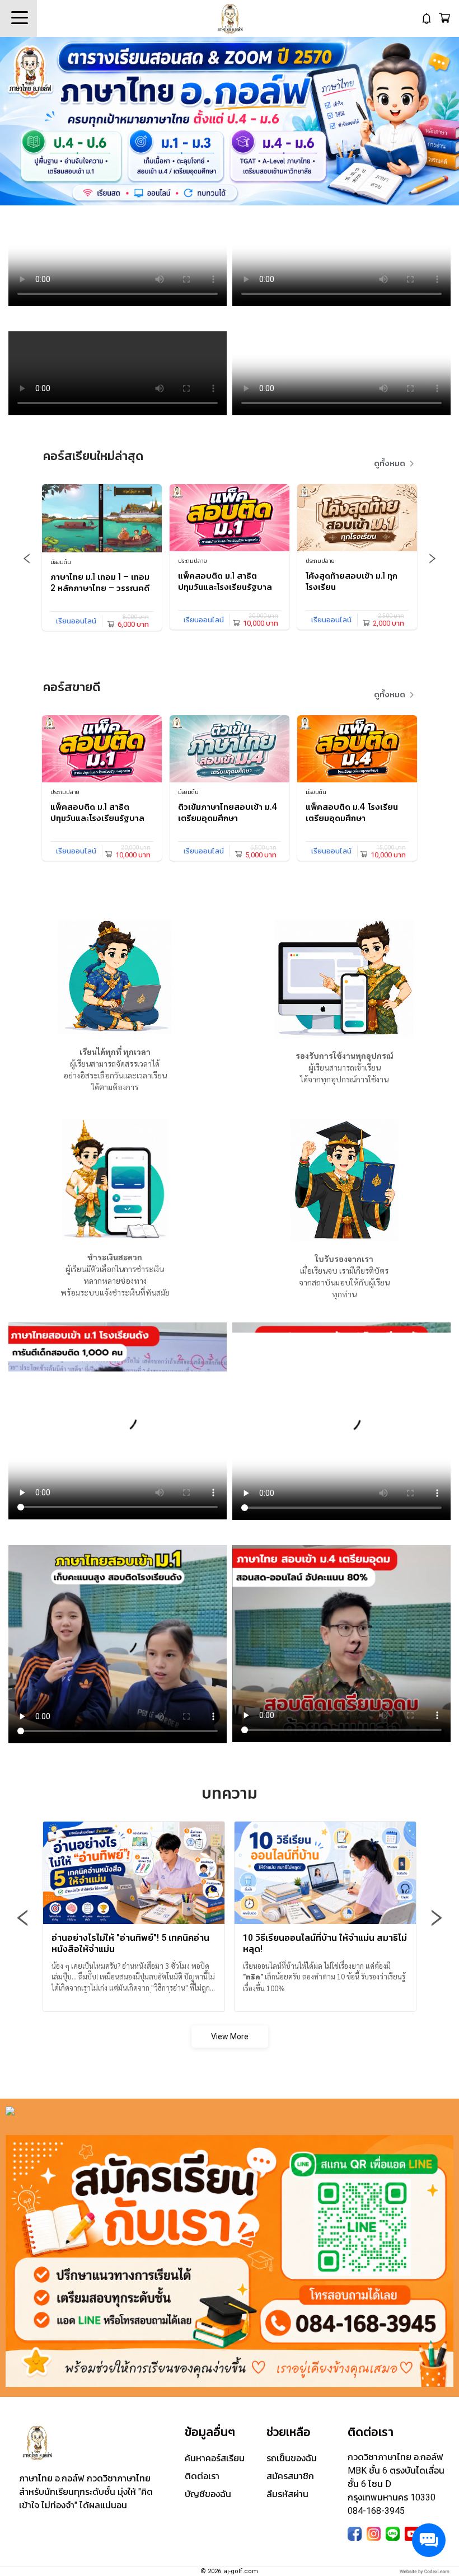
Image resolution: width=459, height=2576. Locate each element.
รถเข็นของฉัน (292, 2458)
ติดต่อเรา (202, 2476)
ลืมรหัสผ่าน (287, 2494)
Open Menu (18, 18)
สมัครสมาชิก (290, 2476)
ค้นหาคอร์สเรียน (215, 2458)
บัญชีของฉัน (208, 2494)
